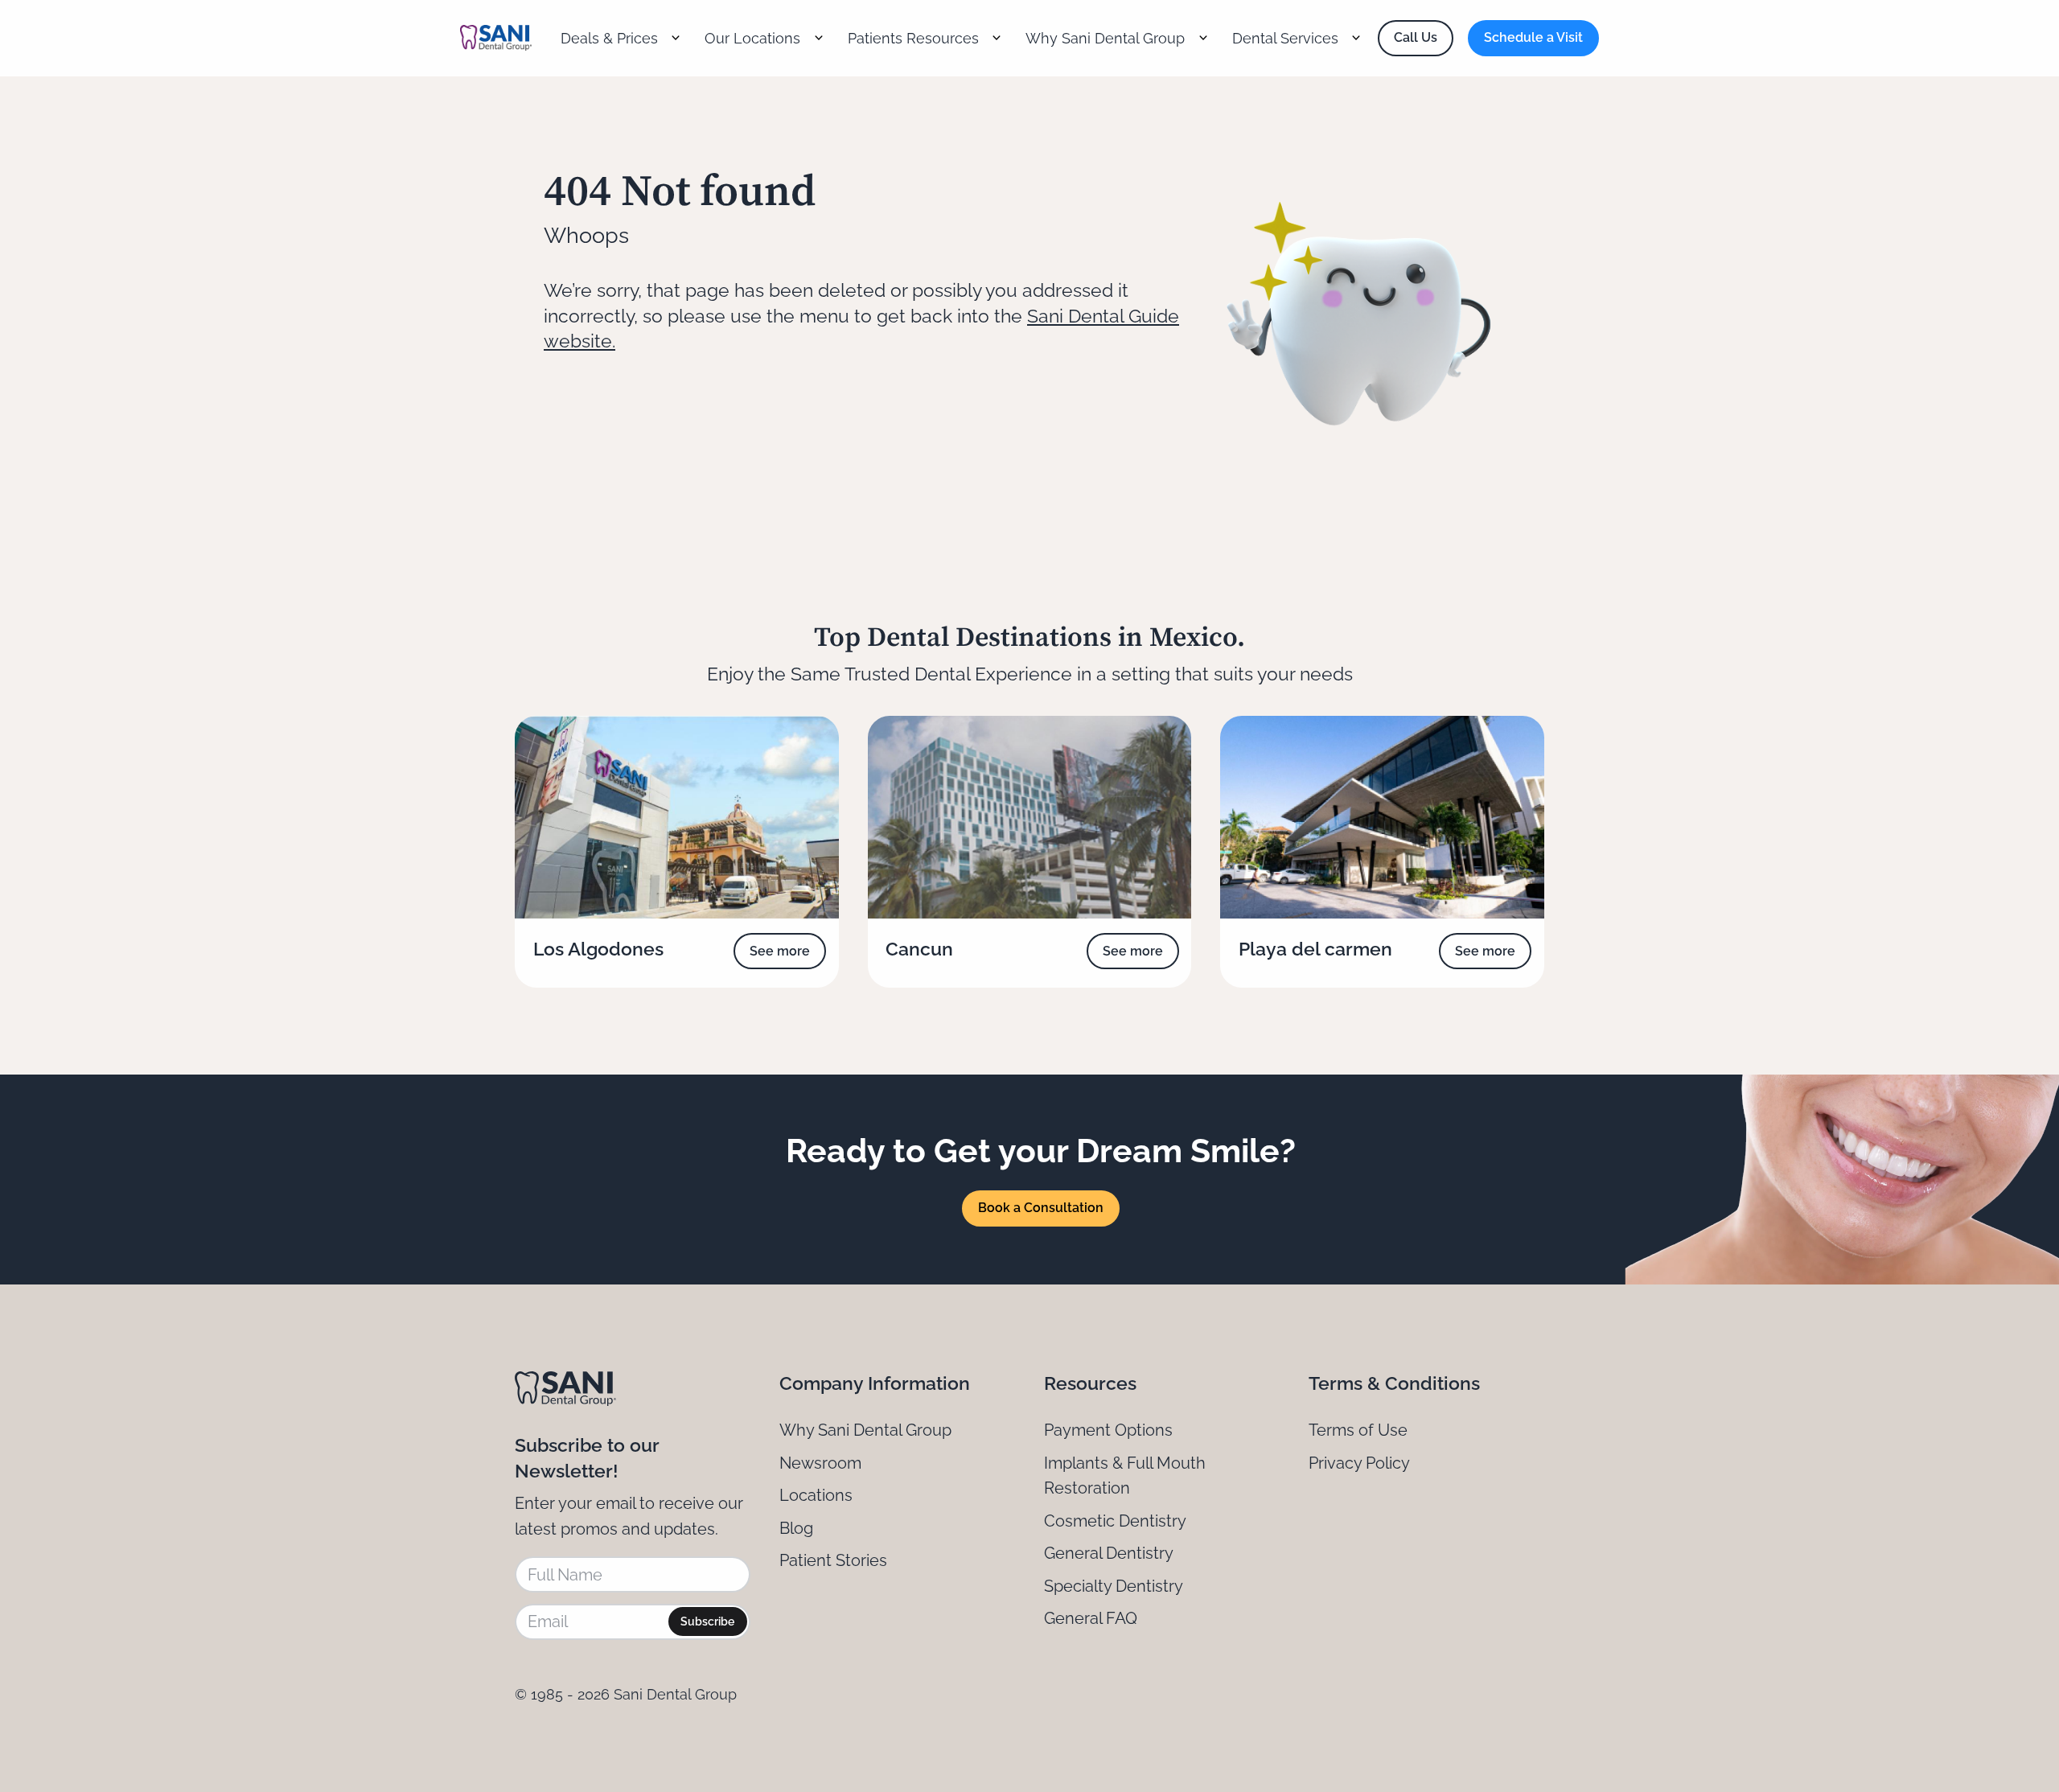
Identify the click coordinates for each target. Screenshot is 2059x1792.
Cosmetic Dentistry (1115, 1521)
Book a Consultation (1041, 1208)
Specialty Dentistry (1114, 1586)
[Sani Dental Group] (496, 38)
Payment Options (1108, 1430)
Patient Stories (833, 1560)
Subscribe (707, 1621)
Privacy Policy (1359, 1463)
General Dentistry (1109, 1553)
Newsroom (820, 1463)
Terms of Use (1358, 1430)
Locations (816, 1495)
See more (780, 951)
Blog (796, 1528)
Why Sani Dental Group (865, 1430)
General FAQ (1091, 1618)
